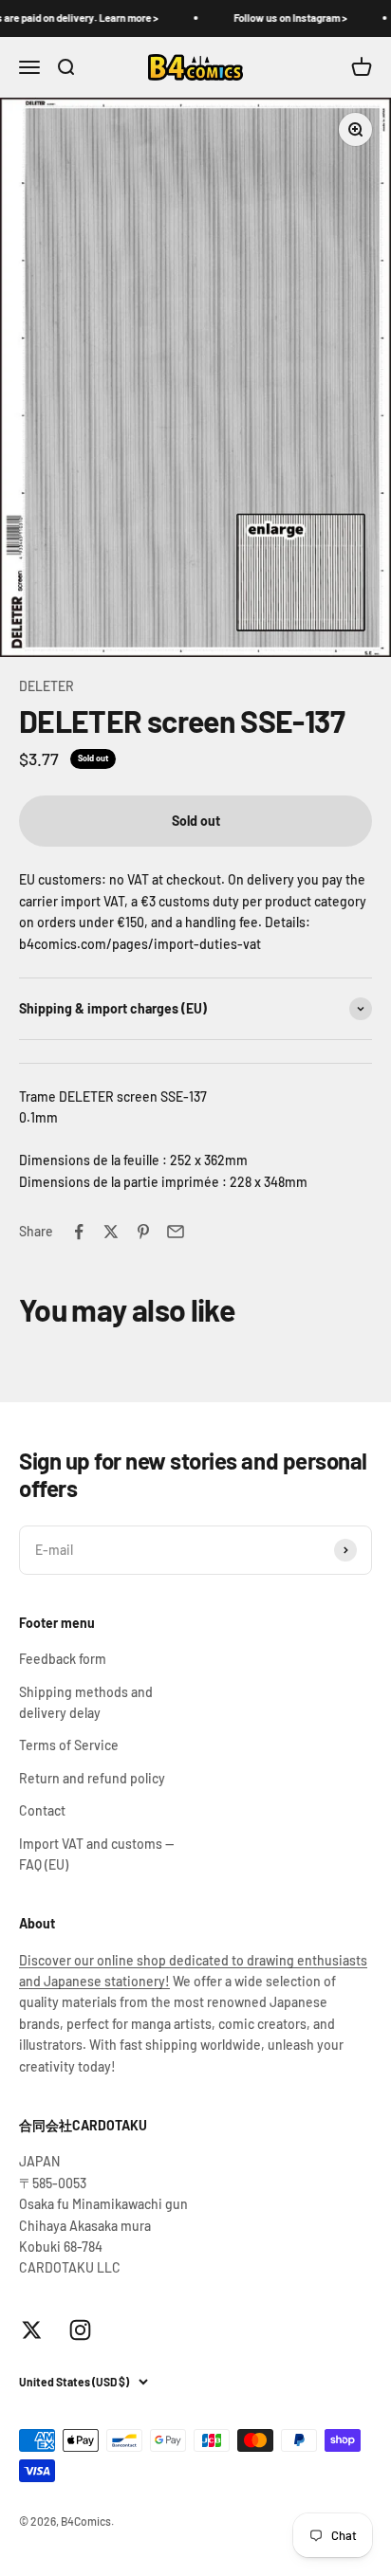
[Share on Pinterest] (143, 1232)
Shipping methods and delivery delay (86, 1702)
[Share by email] (176, 1232)
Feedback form (63, 1659)
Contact (42, 1810)
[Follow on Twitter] (32, 2330)
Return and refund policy (92, 1778)
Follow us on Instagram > (277, 18)
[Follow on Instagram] (80, 2330)
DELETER (47, 686)
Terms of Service (69, 1745)
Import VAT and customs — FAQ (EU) (96, 1854)
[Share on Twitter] (111, 1232)
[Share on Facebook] (79, 1232)
